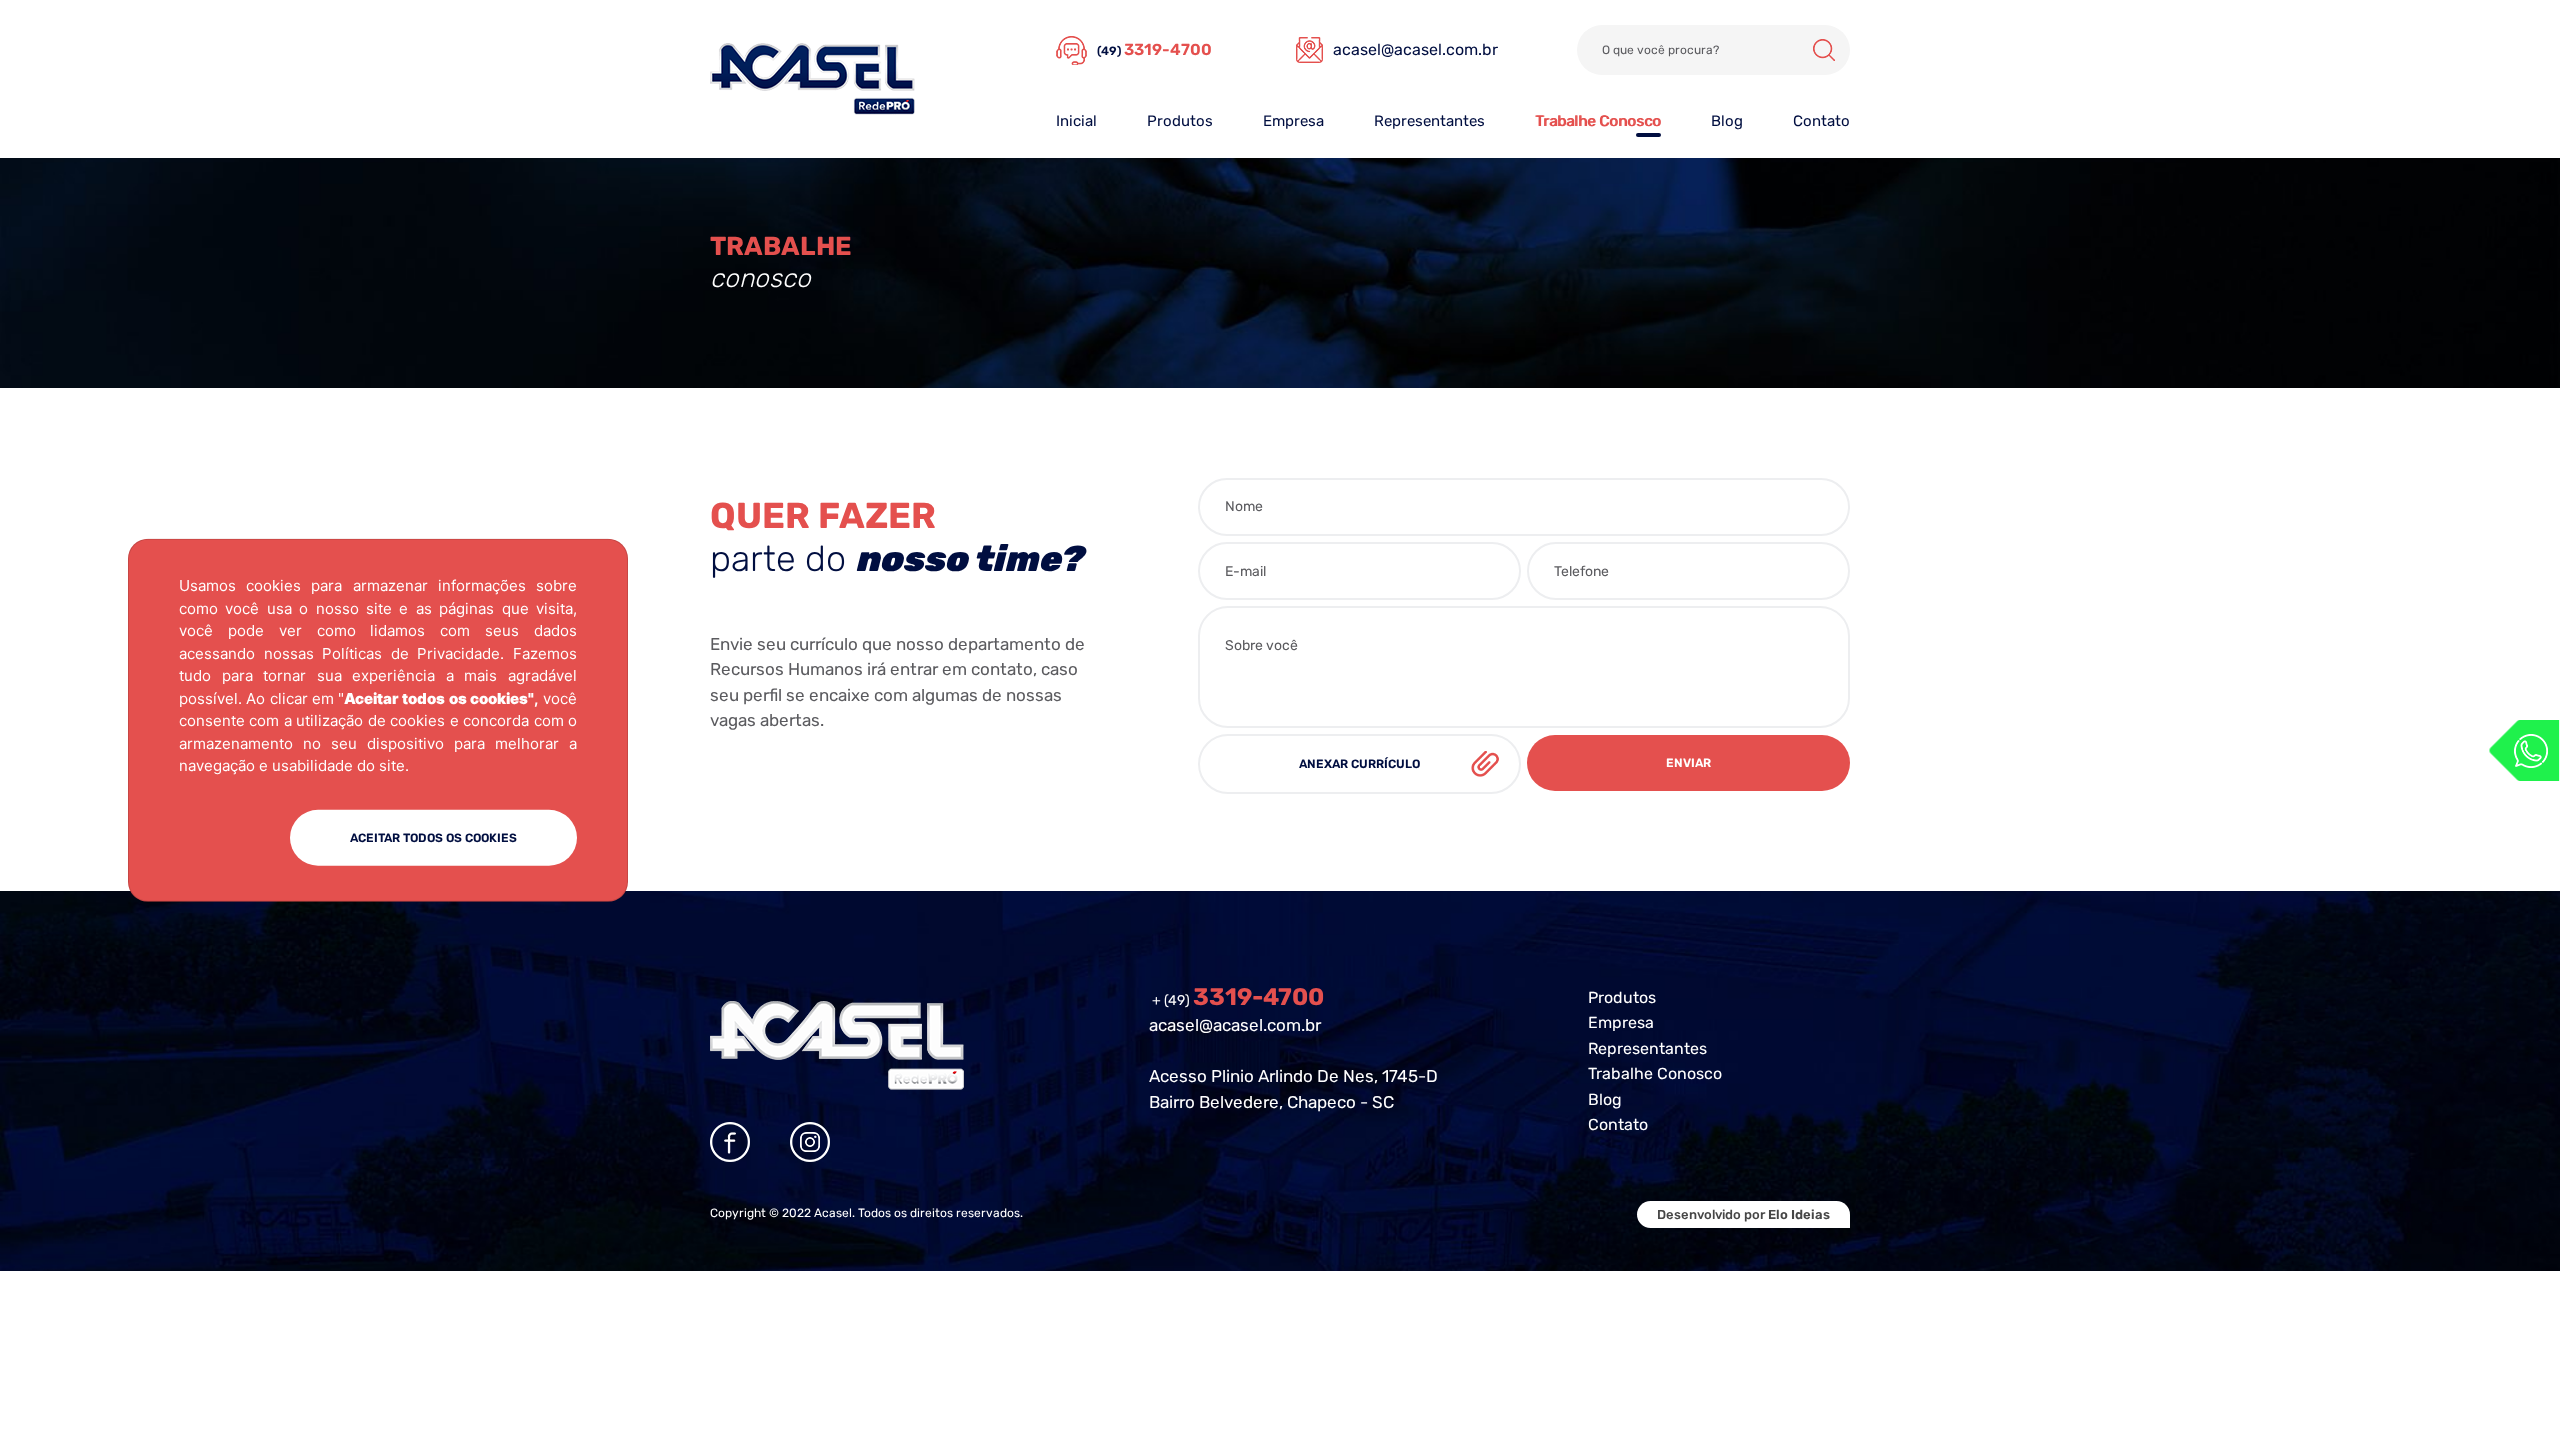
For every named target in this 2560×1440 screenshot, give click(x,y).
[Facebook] (730, 1142)
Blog (1727, 121)
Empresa (1293, 121)
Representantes (1429, 121)
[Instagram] (810, 1142)
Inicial (1076, 121)
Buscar (1824, 50)
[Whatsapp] (2524, 750)
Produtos (1180, 121)
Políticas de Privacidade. (413, 652)
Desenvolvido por (1743, 1214)
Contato (1821, 121)
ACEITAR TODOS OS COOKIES (433, 837)
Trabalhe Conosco (1598, 121)
